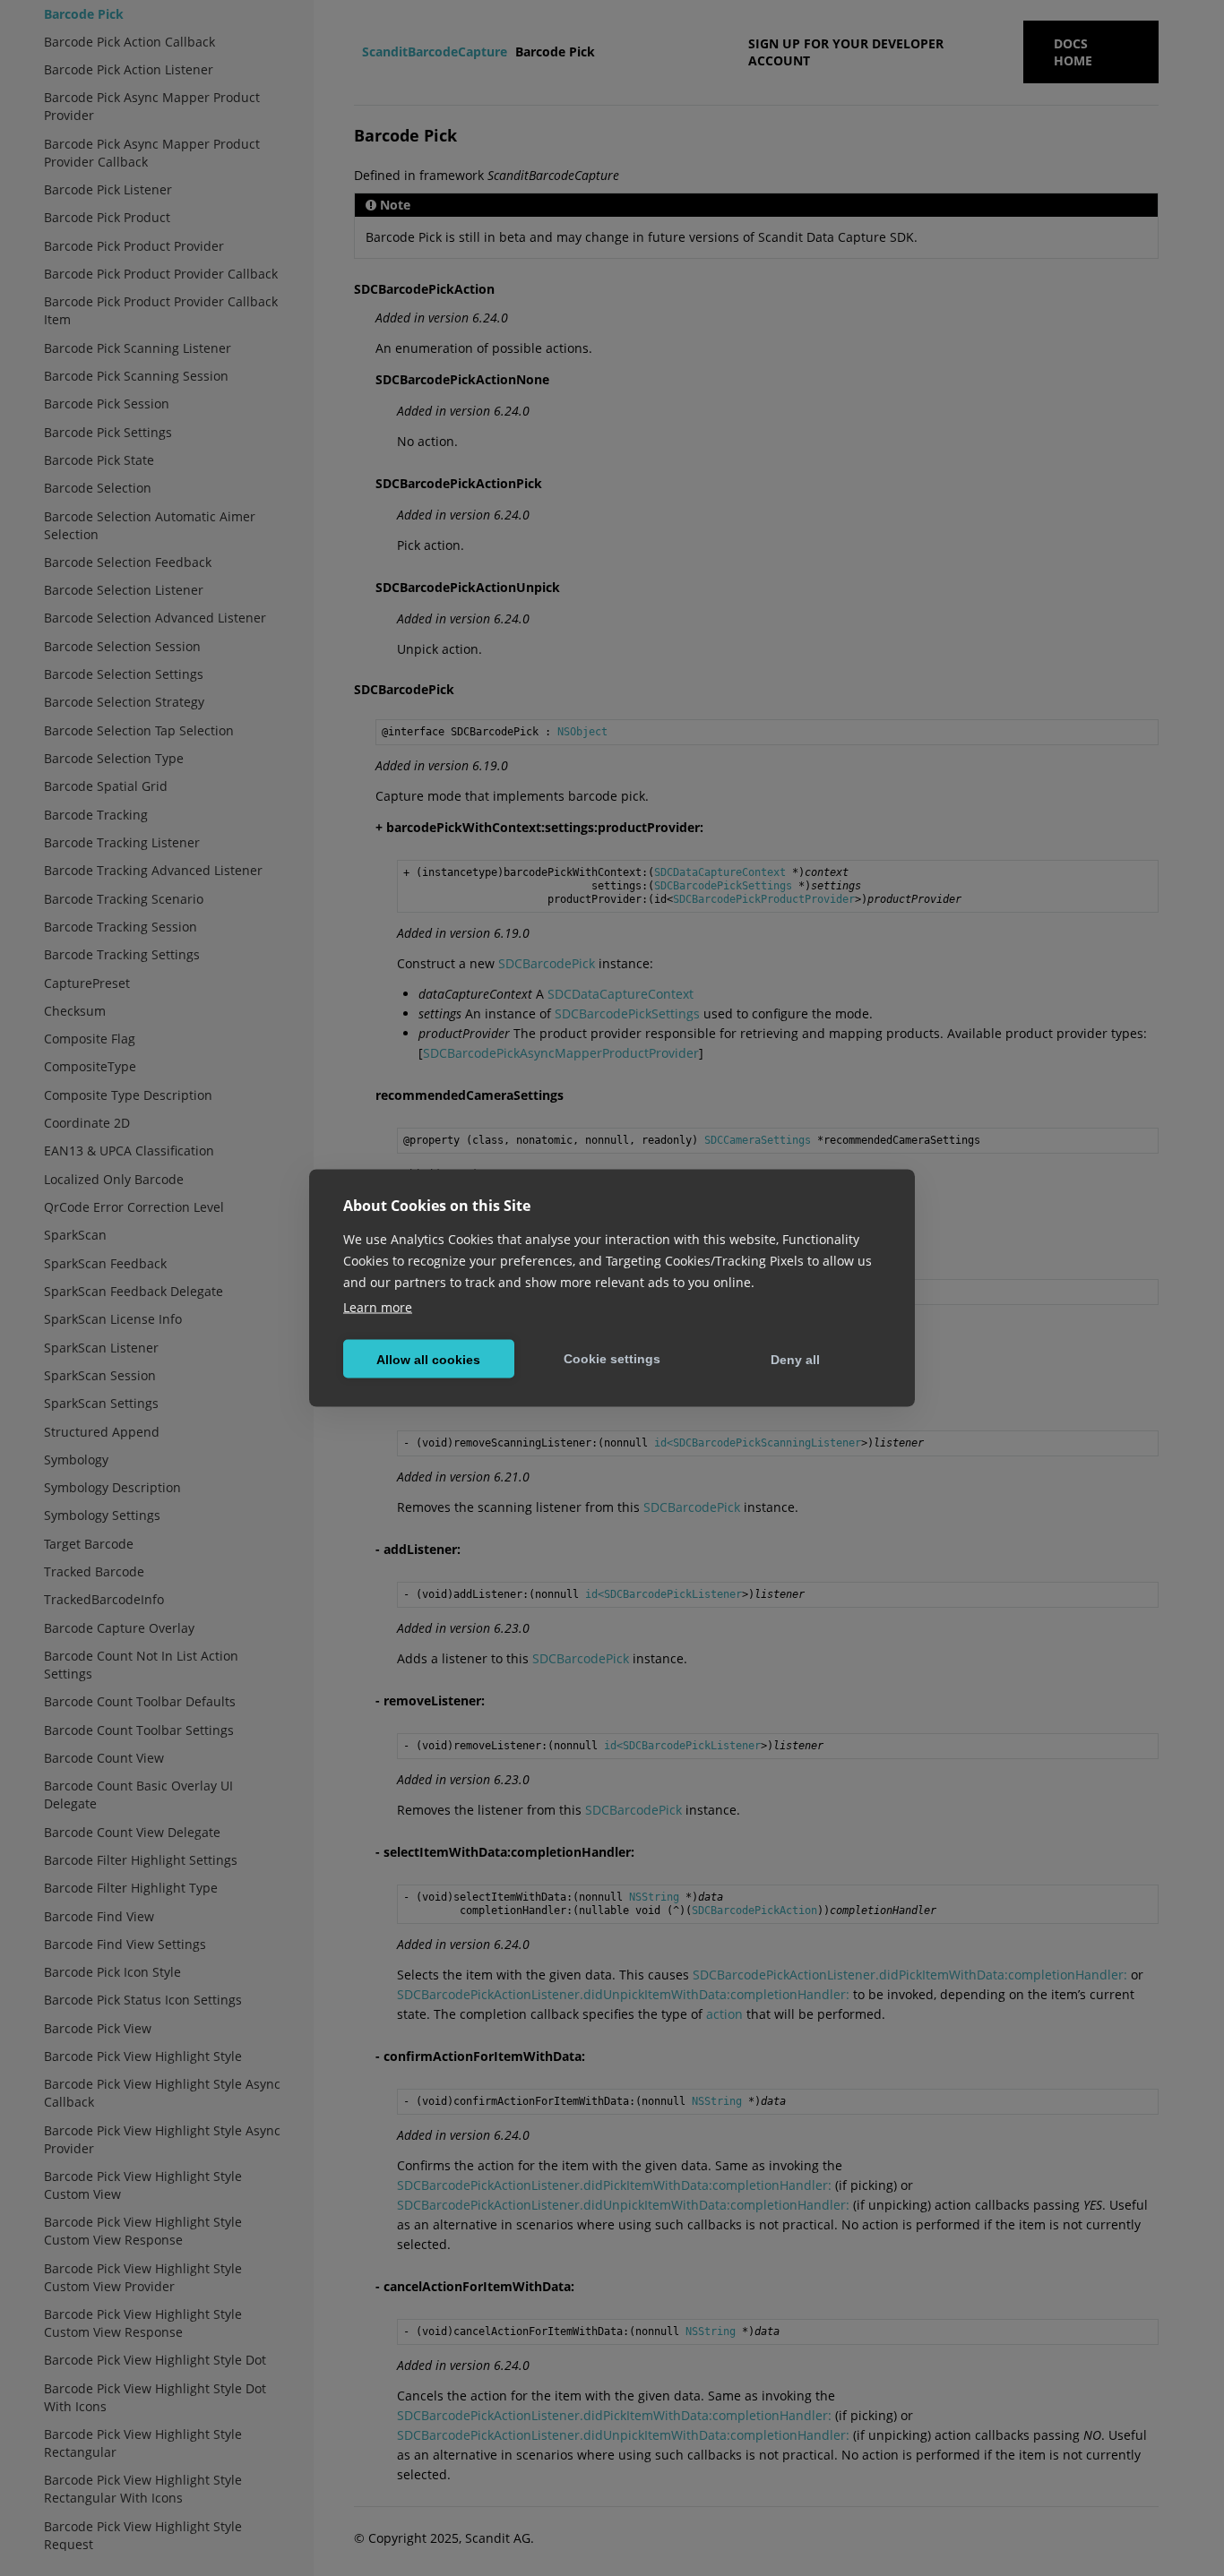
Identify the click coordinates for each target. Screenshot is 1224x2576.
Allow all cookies (428, 1359)
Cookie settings (612, 1358)
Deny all (795, 1359)
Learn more (378, 1307)
